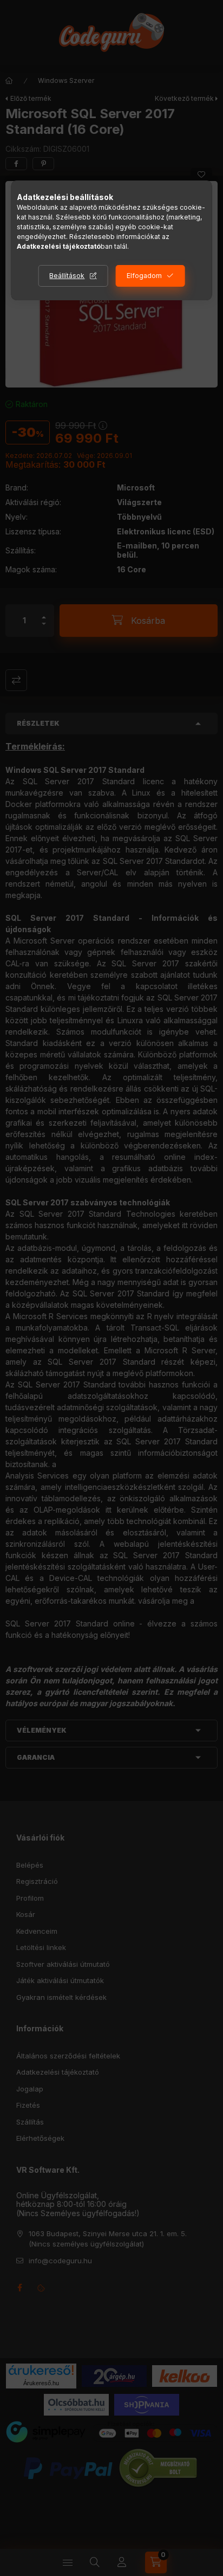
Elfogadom (144, 276)
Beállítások (67, 276)
